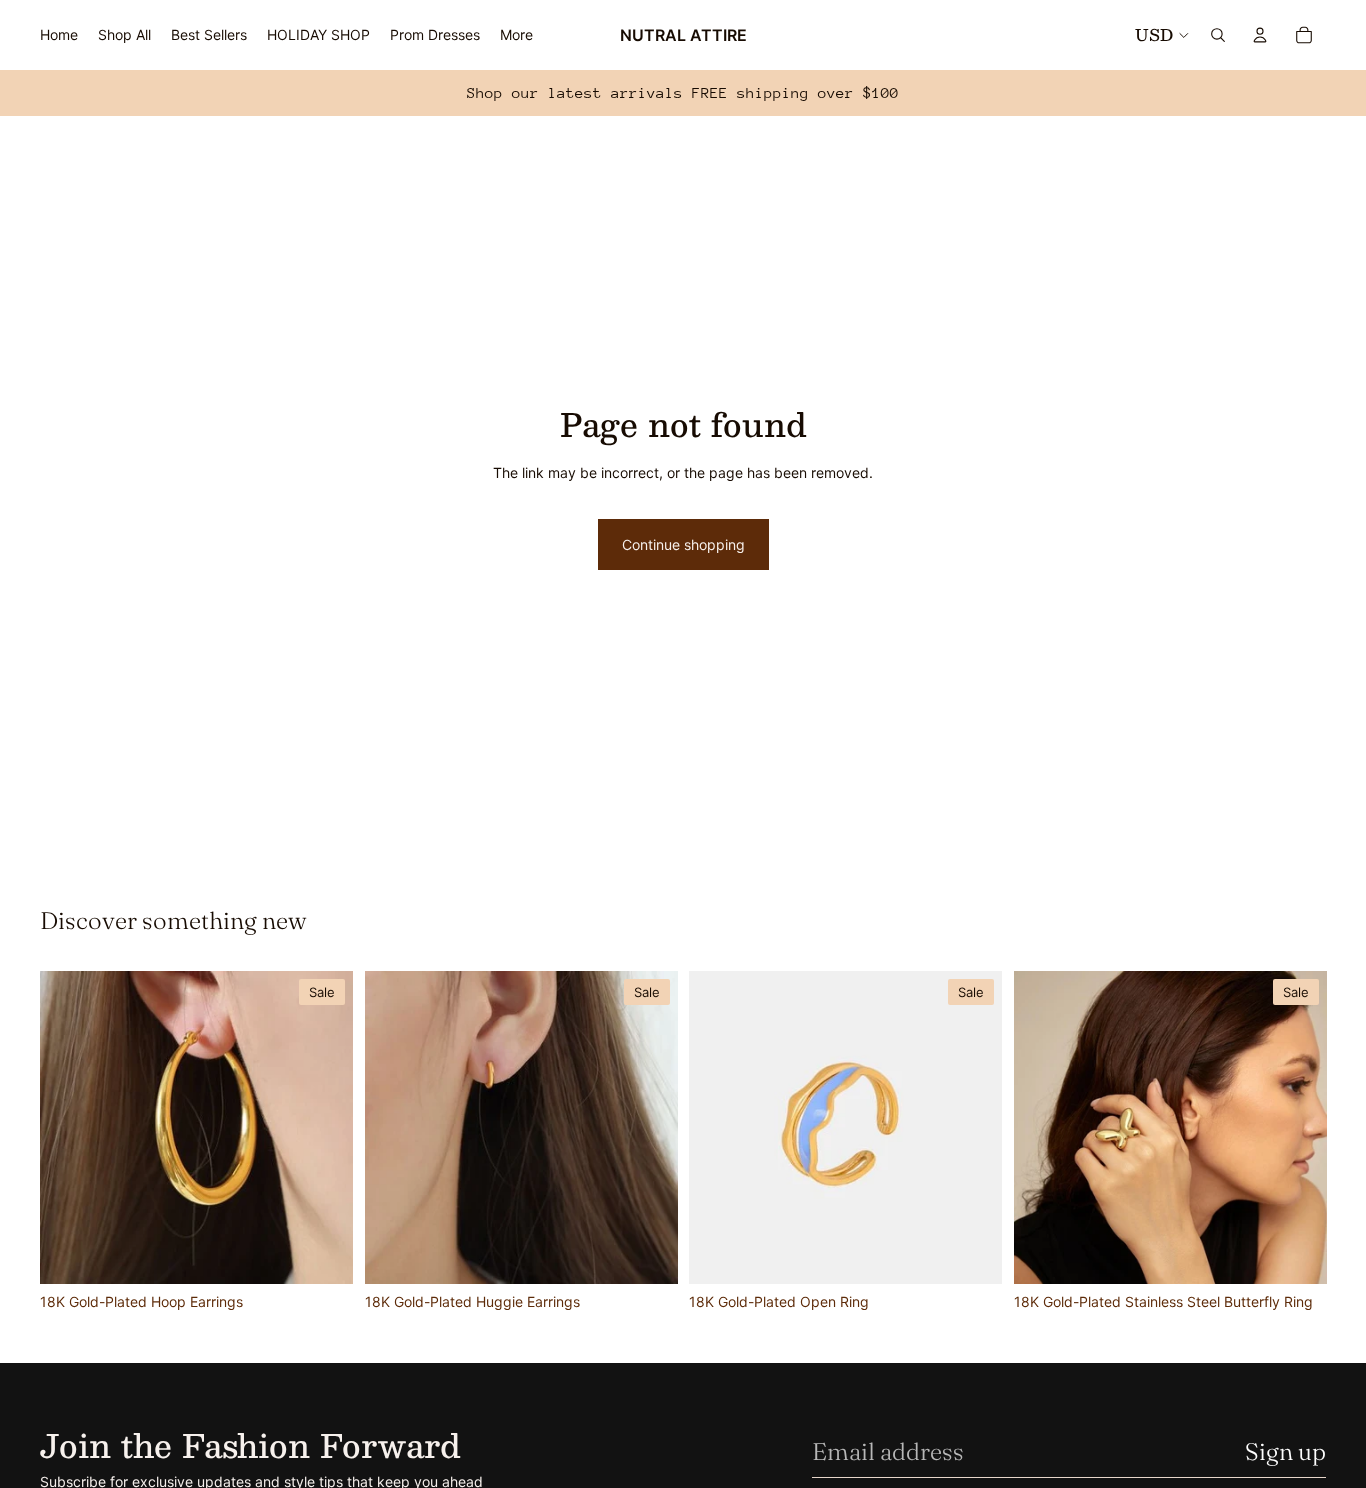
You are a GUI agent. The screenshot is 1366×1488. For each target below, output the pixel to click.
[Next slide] (323, 1127)
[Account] (1260, 35)
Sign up (1285, 1451)
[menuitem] (516, 35)
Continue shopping (683, 544)
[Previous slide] (70, 1127)
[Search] (1218, 35)
